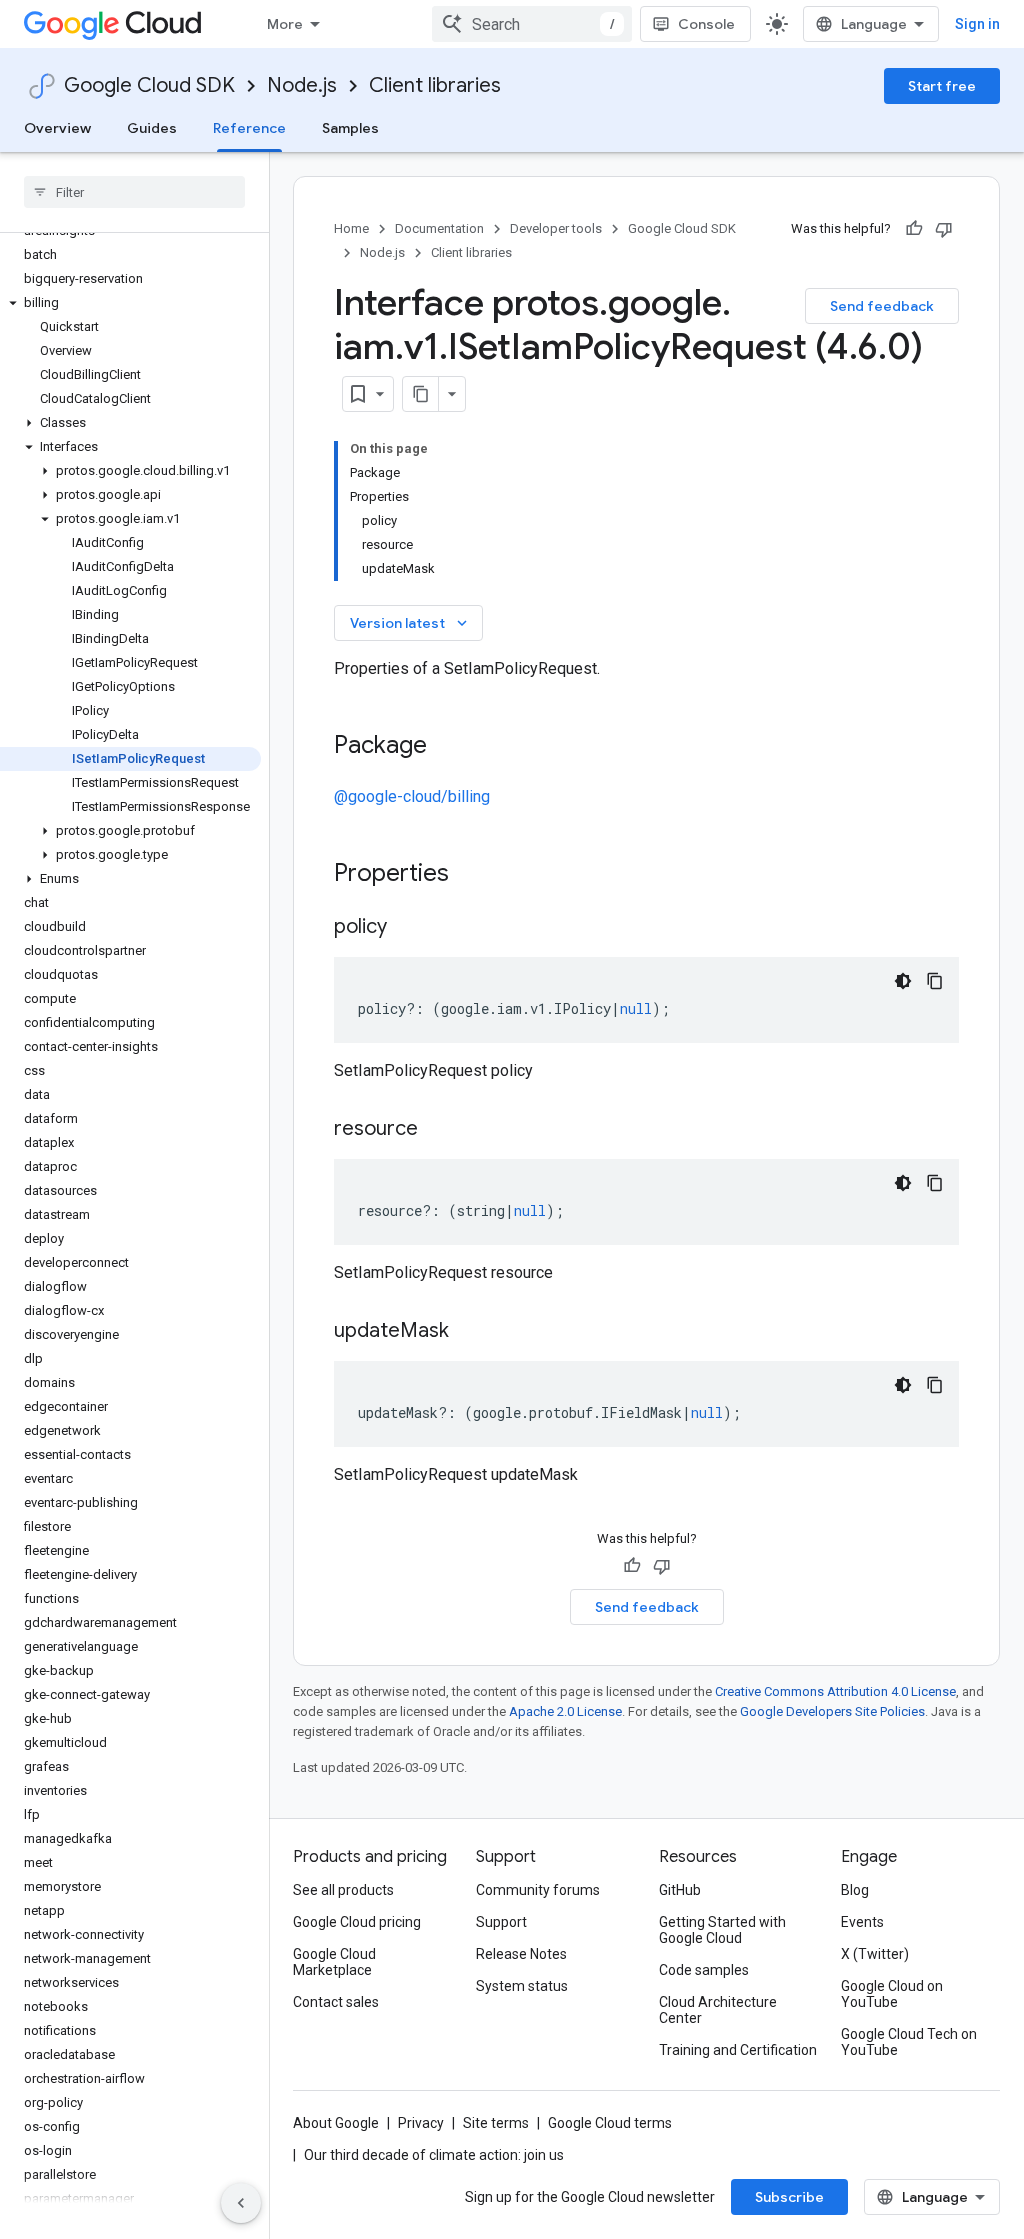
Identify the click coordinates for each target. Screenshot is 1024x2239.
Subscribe (789, 2197)
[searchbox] (134, 192)
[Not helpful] (944, 229)
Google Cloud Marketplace (334, 1962)
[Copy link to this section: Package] (447, 747)
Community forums (538, 1890)
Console (706, 24)
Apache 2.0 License (565, 1711)
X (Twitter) (875, 1954)
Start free (942, 86)
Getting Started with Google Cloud (722, 1930)
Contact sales (336, 2002)
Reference (249, 128)
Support (501, 1922)
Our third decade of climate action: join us (434, 2155)
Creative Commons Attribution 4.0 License (835, 1691)
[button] (130, 303)
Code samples (704, 1970)
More (285, 24)
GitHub (680, 1890)
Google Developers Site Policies (832, 1711)
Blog (855, 1890)
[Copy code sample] (935, 981)
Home (351, 228)
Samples (350, 128)
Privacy (421, 2123)
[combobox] (532, 24)
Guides (152, 128)
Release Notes (521, 1954)
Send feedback (882, 306)
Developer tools (556, 228)
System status (522, 1986)
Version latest (410, 623)
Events (862, 1922)
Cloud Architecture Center (718, 2010)
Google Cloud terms (610, 2123)
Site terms (496, 2123)
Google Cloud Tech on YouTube (909, 2042)
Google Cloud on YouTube (892, 1994)
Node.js (302, 85)
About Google (336, 2123)
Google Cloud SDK (149, 85)
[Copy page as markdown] (421, 394)
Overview (57, 128)
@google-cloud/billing (412, 796)
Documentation (439, 228)
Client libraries (435, 85)
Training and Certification (738, 2050)
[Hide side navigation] (241, 2203)
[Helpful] (914, 229)
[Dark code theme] (903, 981)
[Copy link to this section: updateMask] (469, 1332)
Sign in (977, 24)
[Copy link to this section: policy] (407, 928)
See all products (343, 1890)
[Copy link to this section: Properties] (475, 875)
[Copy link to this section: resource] (438, 1130)
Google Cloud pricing (357, 1922)
